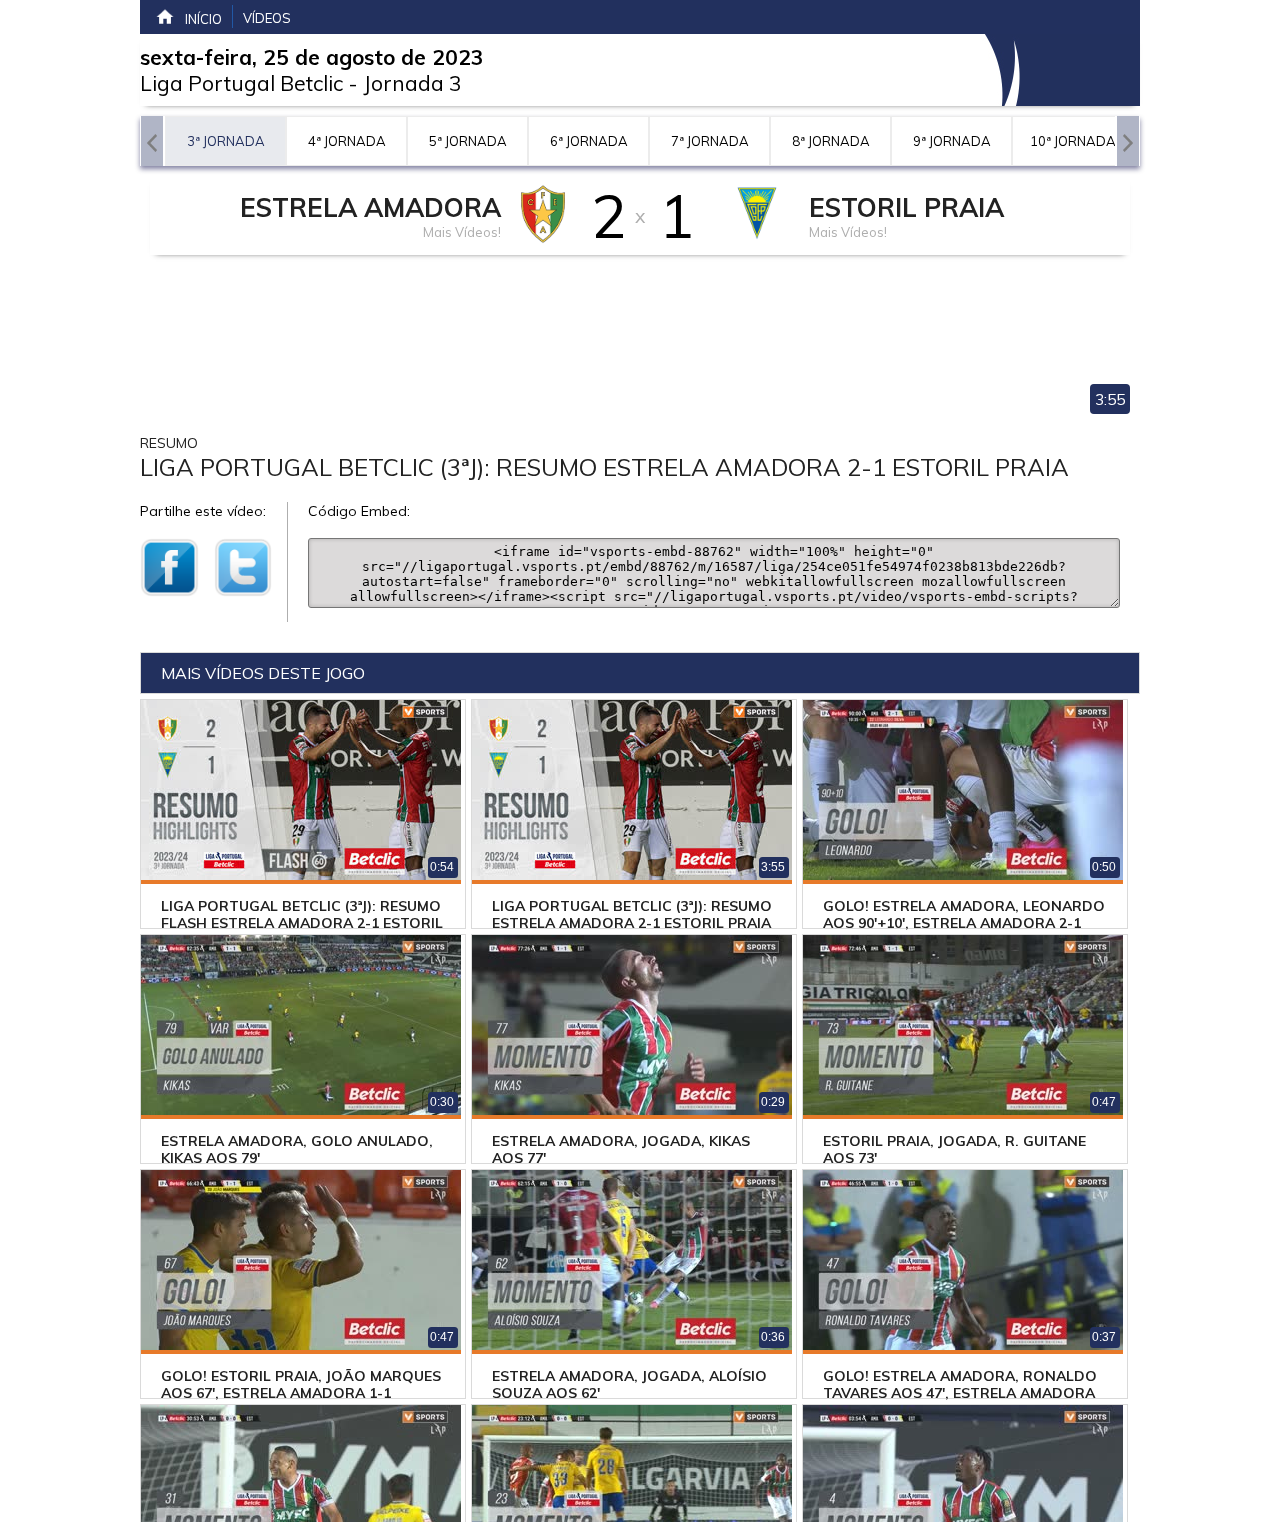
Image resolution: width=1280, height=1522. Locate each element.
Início (203, 19)
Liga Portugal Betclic (241, 83)
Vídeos (267, 18)
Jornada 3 (412, 83)
